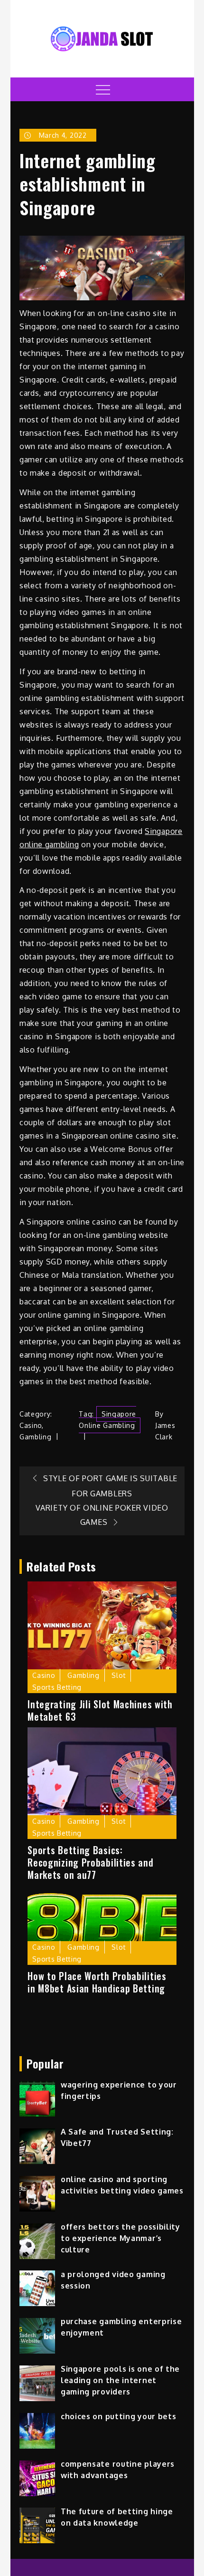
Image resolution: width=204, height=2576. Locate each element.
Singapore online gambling (107, 1420)
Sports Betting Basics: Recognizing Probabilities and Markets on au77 (90, 1862)
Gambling (36, 1437)
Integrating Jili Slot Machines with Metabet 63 (100, 1710)
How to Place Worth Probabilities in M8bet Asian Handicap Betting (97, 1982)
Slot (119, 1675)
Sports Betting (57, 1687)
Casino (31, 1425)
